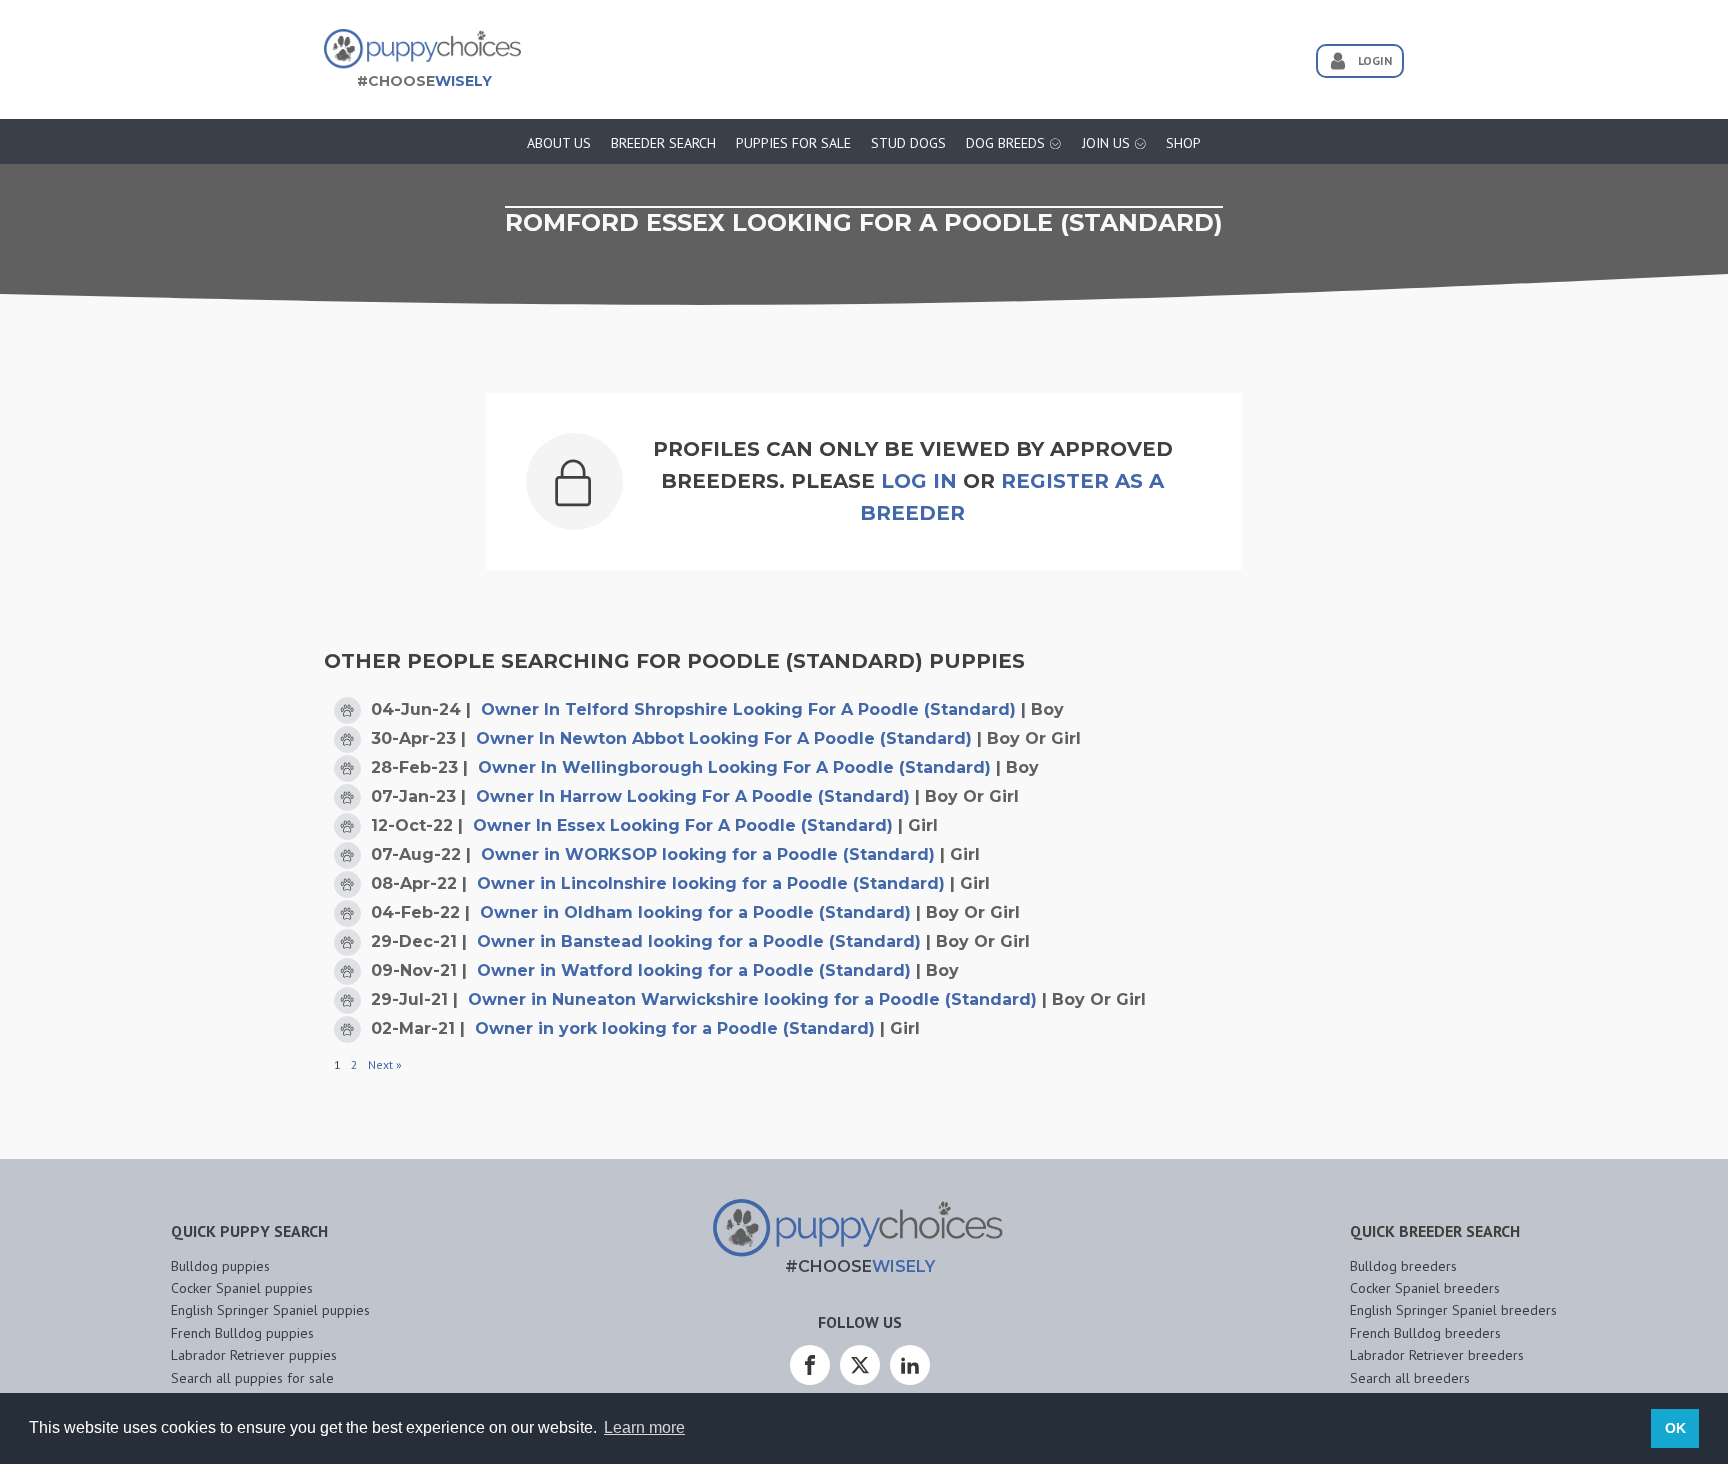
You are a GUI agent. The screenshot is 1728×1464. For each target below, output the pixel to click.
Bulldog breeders (1403, 1266)
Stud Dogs (908, 143)
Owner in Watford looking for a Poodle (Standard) (694, 970)
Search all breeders (1410, 1378)
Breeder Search (663, 143)
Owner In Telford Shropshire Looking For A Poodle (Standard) (748, 709)
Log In (919, 481)
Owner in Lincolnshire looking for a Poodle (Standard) (711, 883)
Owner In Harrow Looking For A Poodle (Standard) (693, 796)
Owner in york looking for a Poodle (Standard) (675, 1028)
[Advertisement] (908, 53)
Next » (385, 1064)
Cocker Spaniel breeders (1425, 1288)
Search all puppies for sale (252, 1378)
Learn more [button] (644, 1427)
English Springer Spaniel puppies (270, 1310)
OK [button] (1675, 1428)
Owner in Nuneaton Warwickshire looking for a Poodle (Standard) (752, 999)
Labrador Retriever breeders (1437, 1355)
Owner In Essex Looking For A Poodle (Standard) (683, 825)
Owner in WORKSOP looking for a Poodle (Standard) (708, 854)
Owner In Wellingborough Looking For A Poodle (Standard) (734, 767)
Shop (1183, 143)
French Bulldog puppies (242, 1333)
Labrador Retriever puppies (254, 1355)
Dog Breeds (1005, 143)
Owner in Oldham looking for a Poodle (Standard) (695, 912)
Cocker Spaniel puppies (242, 1288)
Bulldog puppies (220, 1266)
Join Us (1106, 143)
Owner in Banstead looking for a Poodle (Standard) (699, 941)
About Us (559, 143)
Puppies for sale (793, 143)
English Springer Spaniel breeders (1453, 1310)
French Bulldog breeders (1425, 1333)
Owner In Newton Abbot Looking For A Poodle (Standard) (724, 738)
